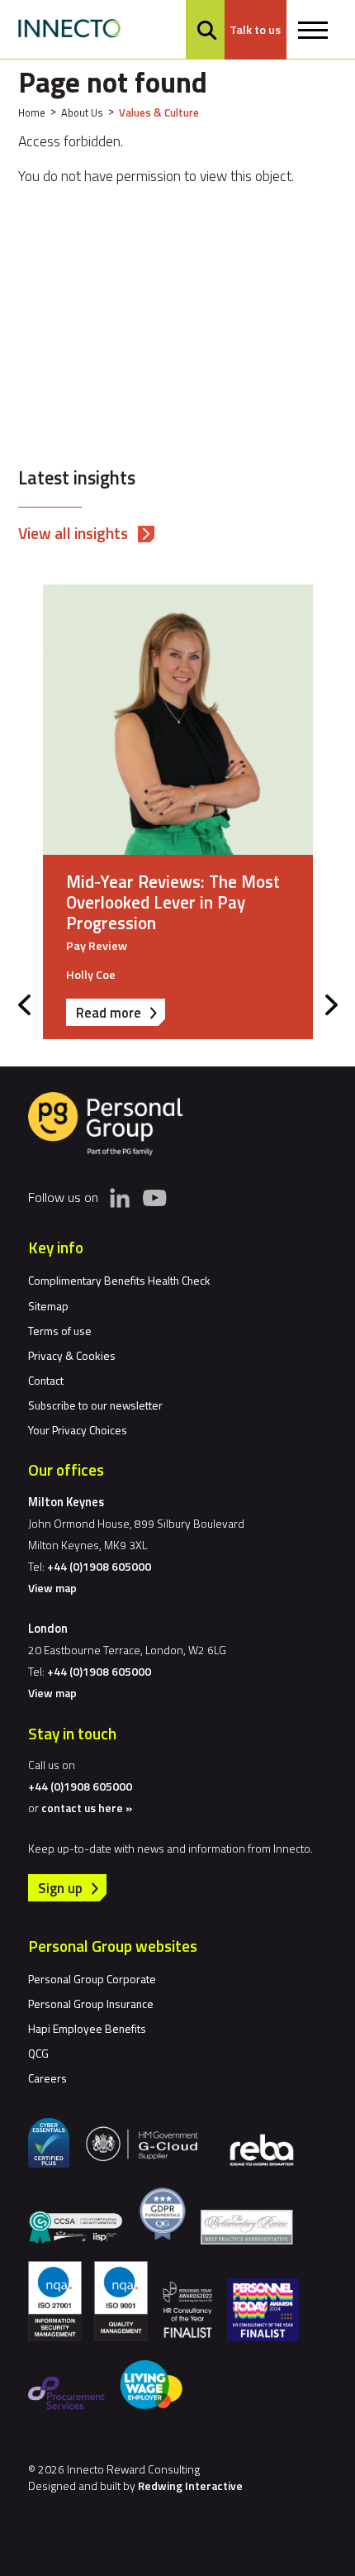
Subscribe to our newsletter (95, 1405)
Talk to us (255, 30)
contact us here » (87, 1808)
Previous (24, 1005)
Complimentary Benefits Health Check (119, 1280)
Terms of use (60, 1331)
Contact (46, 1380)
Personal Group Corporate (92, 1979)
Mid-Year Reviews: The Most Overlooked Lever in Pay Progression (173, 902)
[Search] (207, 30)
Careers (47, 2078)
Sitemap (48, 1306)
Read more (121, 1014)
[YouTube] (154, 1197)
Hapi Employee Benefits (87, 2028)
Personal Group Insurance (91, 2004)
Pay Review (97, 946)
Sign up (60, 1888)
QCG (38, 2053)
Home (32, 112)
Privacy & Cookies (72, 1355)
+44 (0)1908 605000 (99, 1566)
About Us (82, 112)
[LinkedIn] (120, 1198)
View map (52, 1588)
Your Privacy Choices (78, 1430)
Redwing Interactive (190, 2485)
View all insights (73, 533)
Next (331, 1005)
